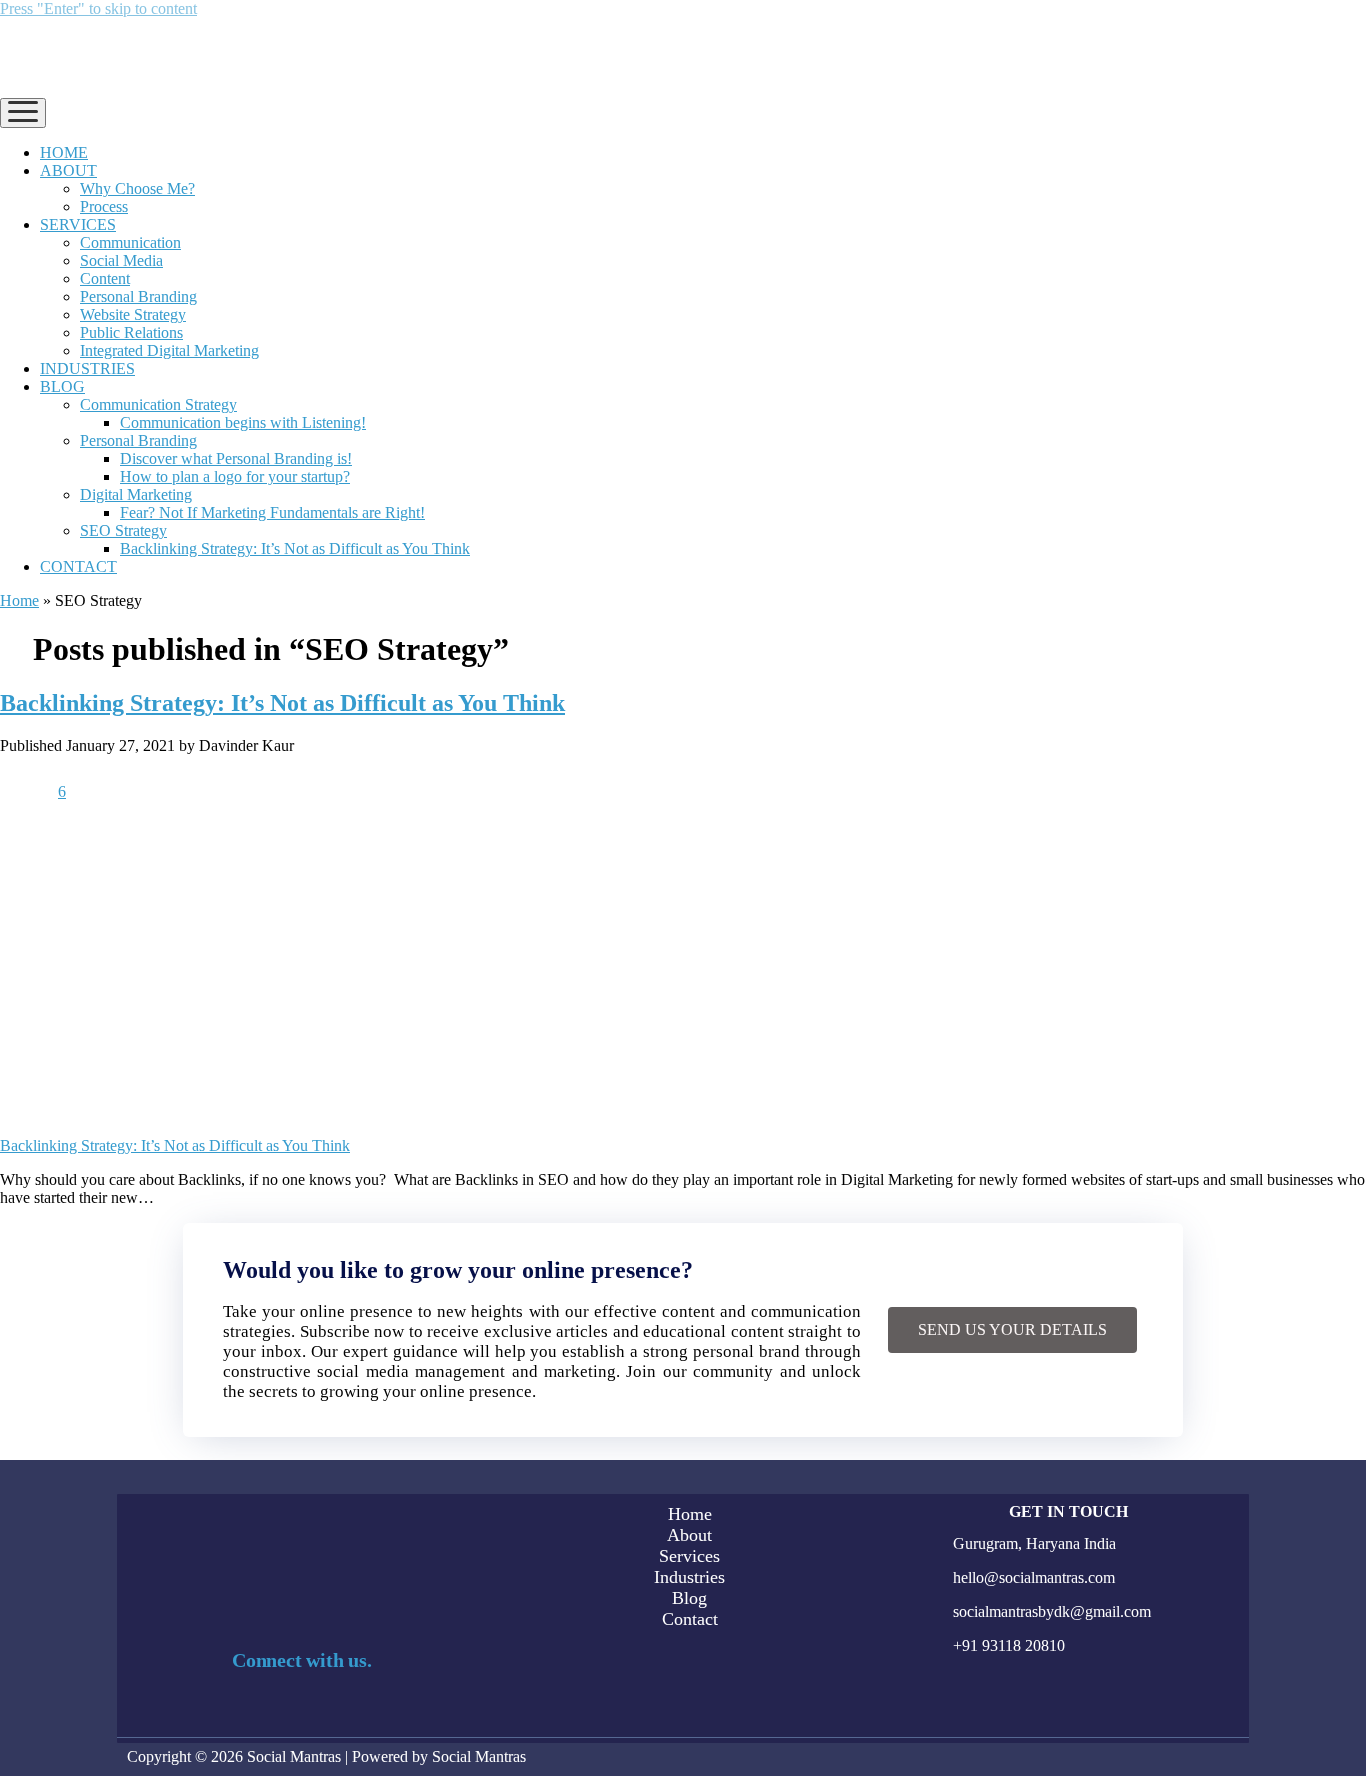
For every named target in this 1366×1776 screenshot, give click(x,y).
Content (105, 278)
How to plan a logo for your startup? (235, 476)
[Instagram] (207, 1714)
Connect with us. (302, 1660)
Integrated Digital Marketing (169, 350)
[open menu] (23, 113)
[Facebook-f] (144, 1714)
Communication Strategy (158, 404)
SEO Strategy (123, 530)
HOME (64, 152)
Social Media (121, 260)
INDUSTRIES (87, 368)
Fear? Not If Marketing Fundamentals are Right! (272, 512)
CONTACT (78, 566)
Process (104, 206)
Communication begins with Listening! (243, 422)
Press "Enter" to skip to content (98, 8)
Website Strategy (133, 314)
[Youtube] (333, 1714)
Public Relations (131, 332)
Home (19, 600)
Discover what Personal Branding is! (236, 458)
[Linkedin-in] (270, 1714)
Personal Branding (138, 296)
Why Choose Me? (137, 188)
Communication (130, 242)
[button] (1012, 1330)
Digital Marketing (136, 494)
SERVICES (78, 224)
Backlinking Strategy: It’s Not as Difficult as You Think (295, 548)
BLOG (62, 386)
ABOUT (68, 170)
